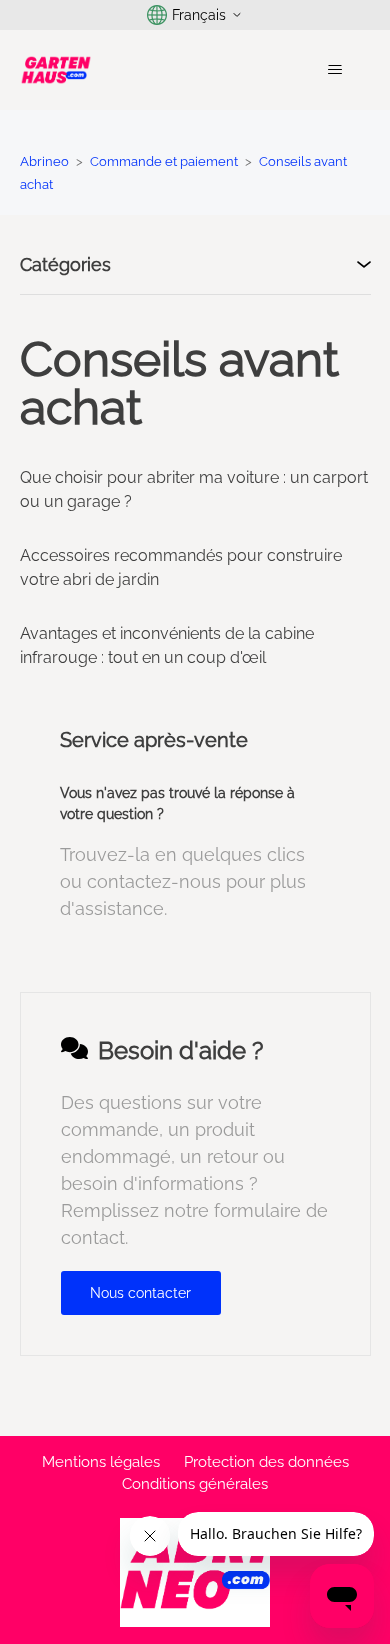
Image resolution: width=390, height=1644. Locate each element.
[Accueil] (56, 70)
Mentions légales (101, 1462)
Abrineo (44, 161)
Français (199, 15)
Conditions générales (195, 1484)
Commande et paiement (164, 161)
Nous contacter (140, 1293)
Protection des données (266, 1462)
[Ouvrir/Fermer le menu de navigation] (335, 70)
